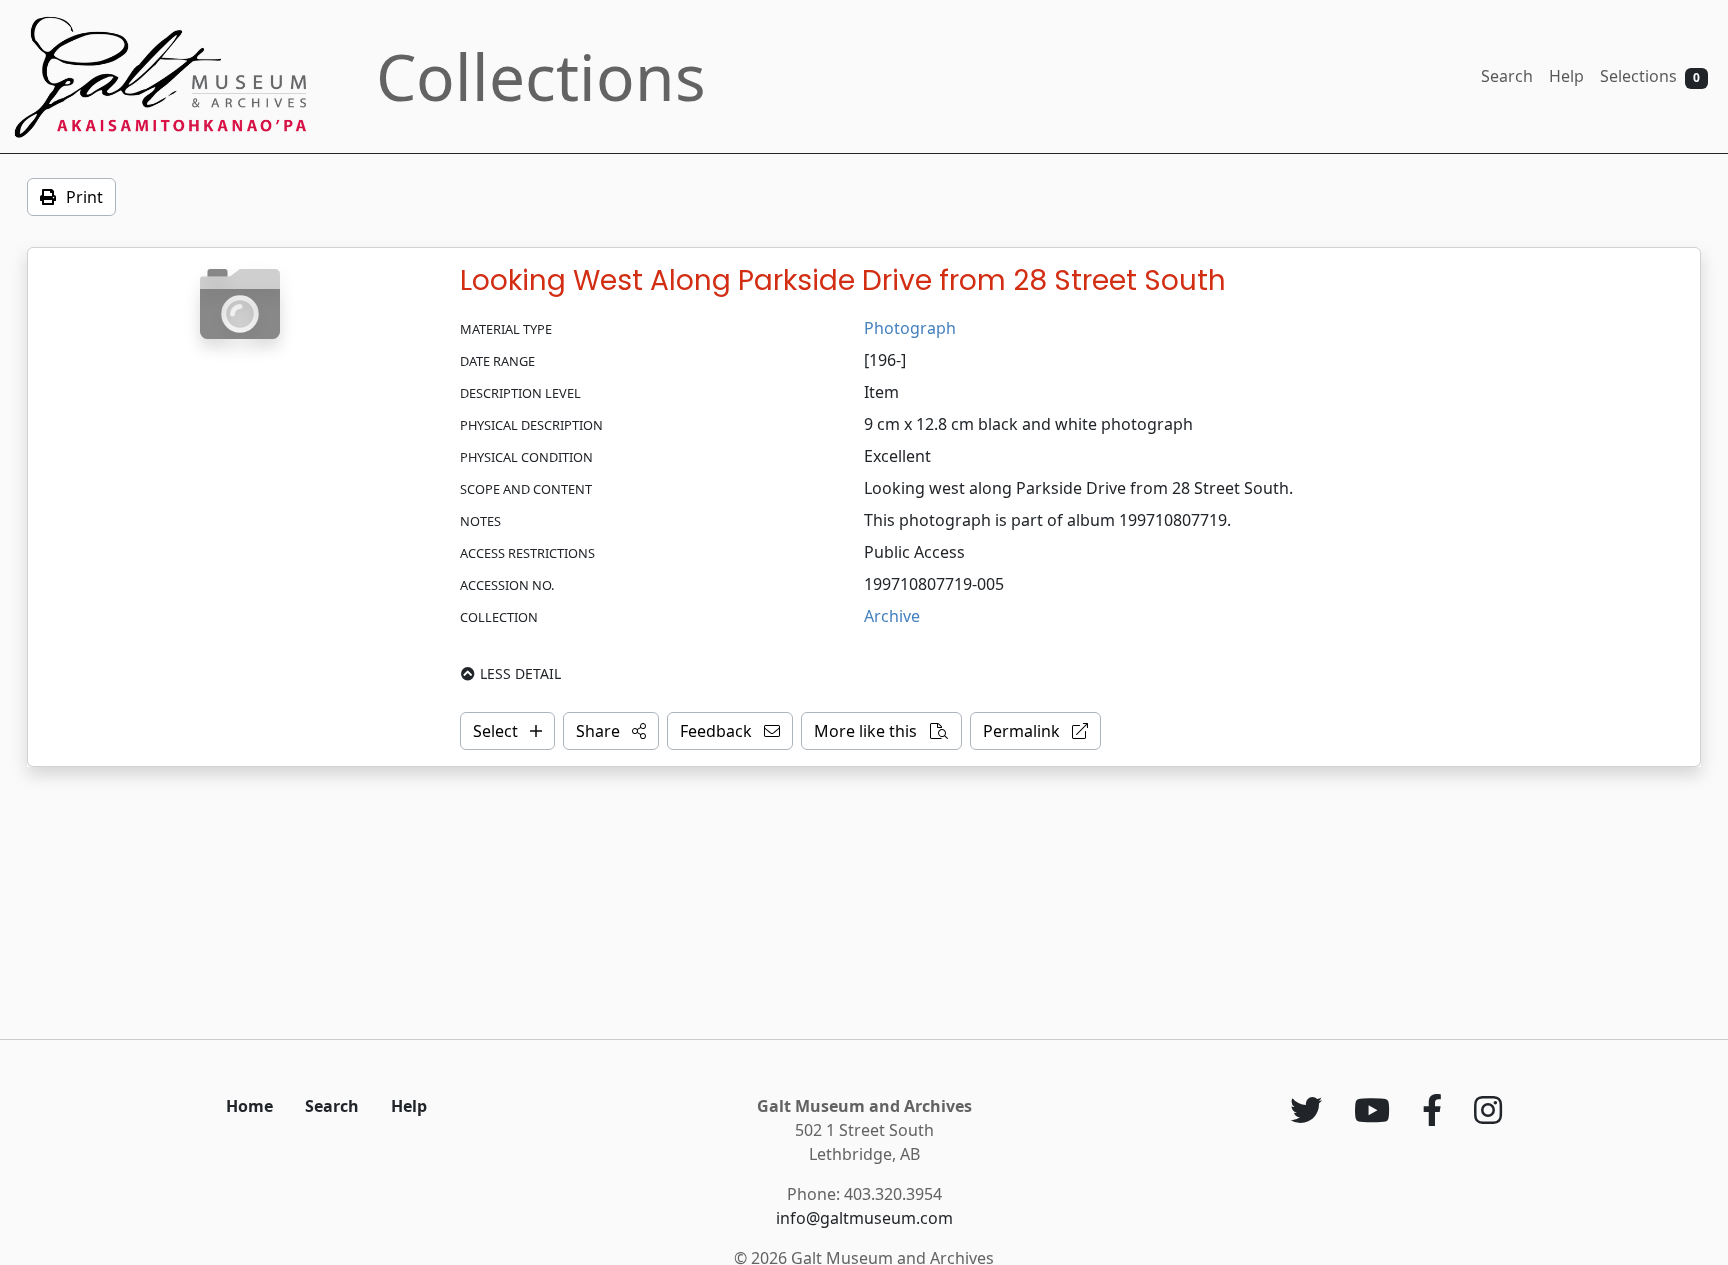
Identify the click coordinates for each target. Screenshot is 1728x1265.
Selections (1650, 76)
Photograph (910, 328)
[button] (611, 731)
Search (1507, 76)
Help (1566, 76)
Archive (892, 616)
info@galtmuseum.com (864, 1218)
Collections (541, 76)
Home (249, 1106)
